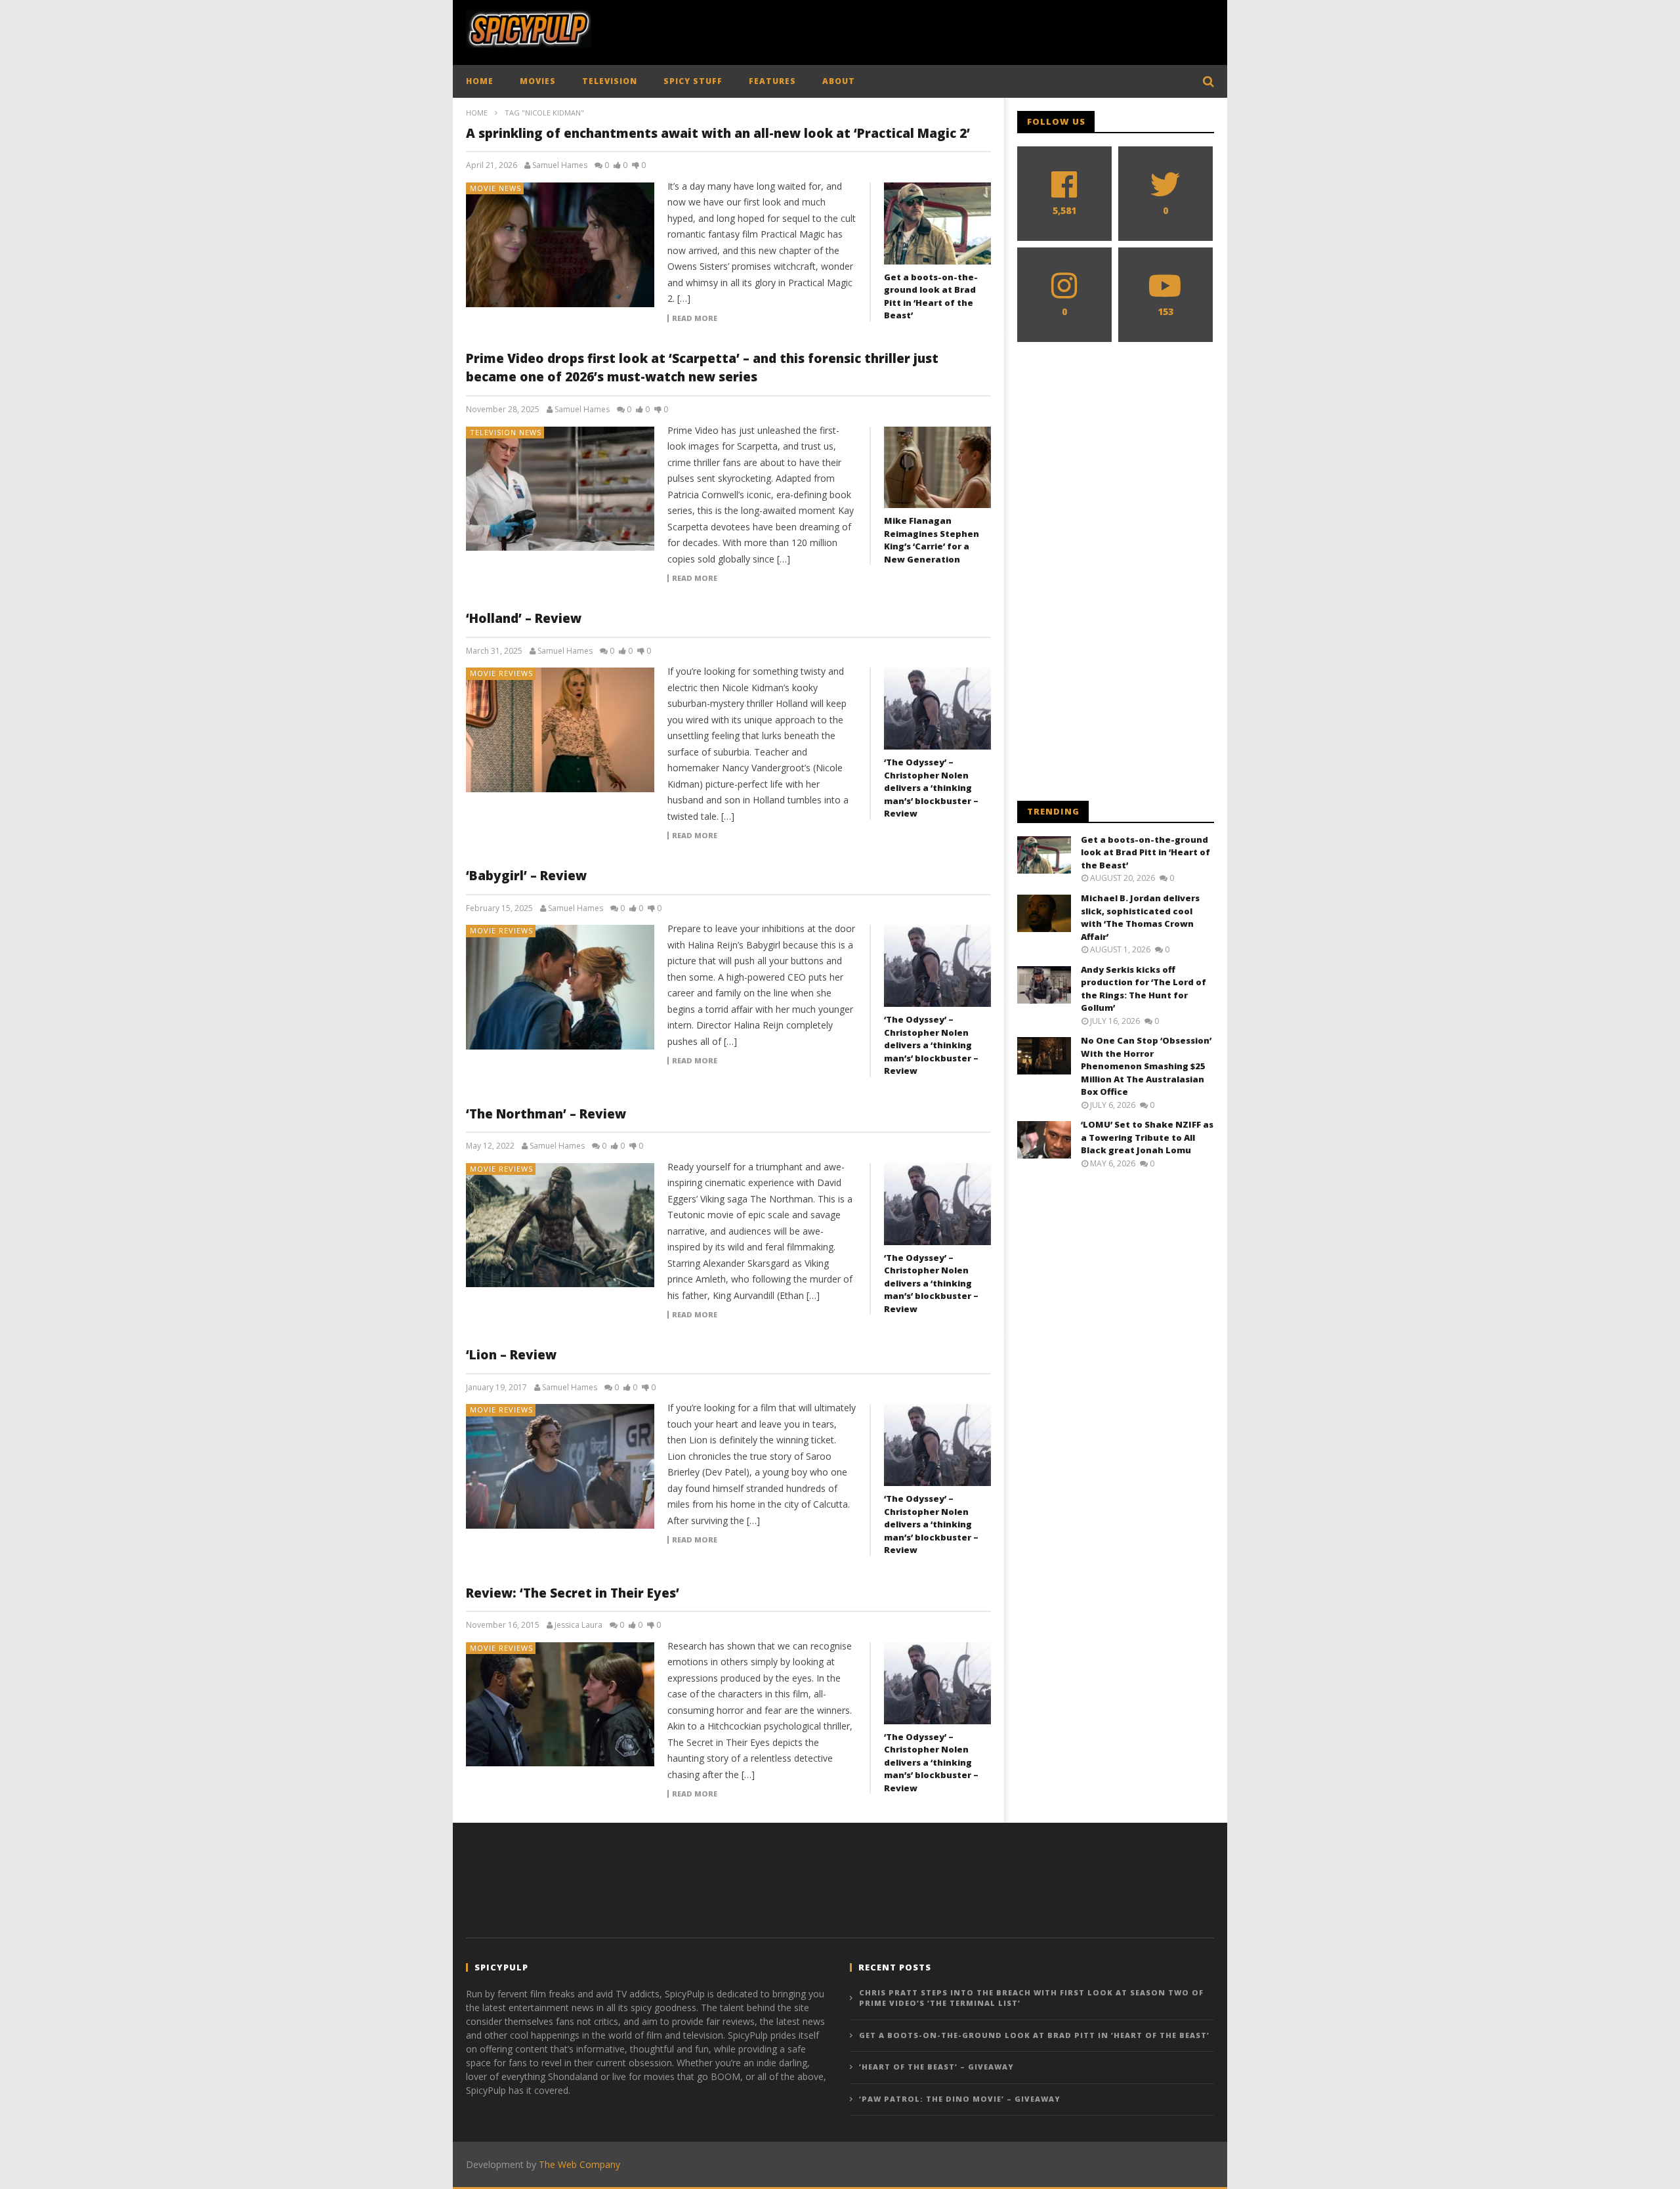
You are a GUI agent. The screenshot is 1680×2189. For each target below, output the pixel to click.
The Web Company (579, 2164)
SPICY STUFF (693, 81)
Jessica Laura (578, 1625)
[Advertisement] (975, 30)
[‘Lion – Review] (560, 1466)
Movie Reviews (501, 673)
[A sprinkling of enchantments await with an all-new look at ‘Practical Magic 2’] (560, 245)
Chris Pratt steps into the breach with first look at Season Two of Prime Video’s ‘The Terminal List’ (1031, 1998)
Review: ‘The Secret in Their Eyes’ (573, 1593)
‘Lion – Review (511, 1355)
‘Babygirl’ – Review (526, 876)
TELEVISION (610, 81)
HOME (480, 81)
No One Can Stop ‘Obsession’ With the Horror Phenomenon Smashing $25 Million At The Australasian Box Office (1146, 1066)
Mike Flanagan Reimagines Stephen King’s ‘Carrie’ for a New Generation (932, 540)
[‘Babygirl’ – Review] (560, 987)
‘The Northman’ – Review (546, 1114)
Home (477, 113)
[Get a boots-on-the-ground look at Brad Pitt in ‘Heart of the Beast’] (937, 223)
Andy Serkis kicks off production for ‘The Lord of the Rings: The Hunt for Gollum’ (1144, 989)
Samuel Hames (560, 165)
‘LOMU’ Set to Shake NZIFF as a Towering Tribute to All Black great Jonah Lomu (1147, 1137)
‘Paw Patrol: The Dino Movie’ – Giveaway (960, 2099)
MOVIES (538, 81)
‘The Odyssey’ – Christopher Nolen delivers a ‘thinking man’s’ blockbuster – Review (931, 788)
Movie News (495, 188)
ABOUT (839, 81)
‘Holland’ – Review (524, 618)
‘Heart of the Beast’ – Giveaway (936, 2067)
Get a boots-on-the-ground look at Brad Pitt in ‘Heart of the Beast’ (931, 296)
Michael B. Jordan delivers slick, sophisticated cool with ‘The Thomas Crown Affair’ (1140, 917)
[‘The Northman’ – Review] (560, 1225)
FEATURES (772, 81)
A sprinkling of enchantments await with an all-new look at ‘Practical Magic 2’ (718, 133)
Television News (506, 432)
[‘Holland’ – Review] (560, 730)
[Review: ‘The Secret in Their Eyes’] (560, 1705)
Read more (695, 318)
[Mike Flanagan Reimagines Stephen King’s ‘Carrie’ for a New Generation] (937, 468)
